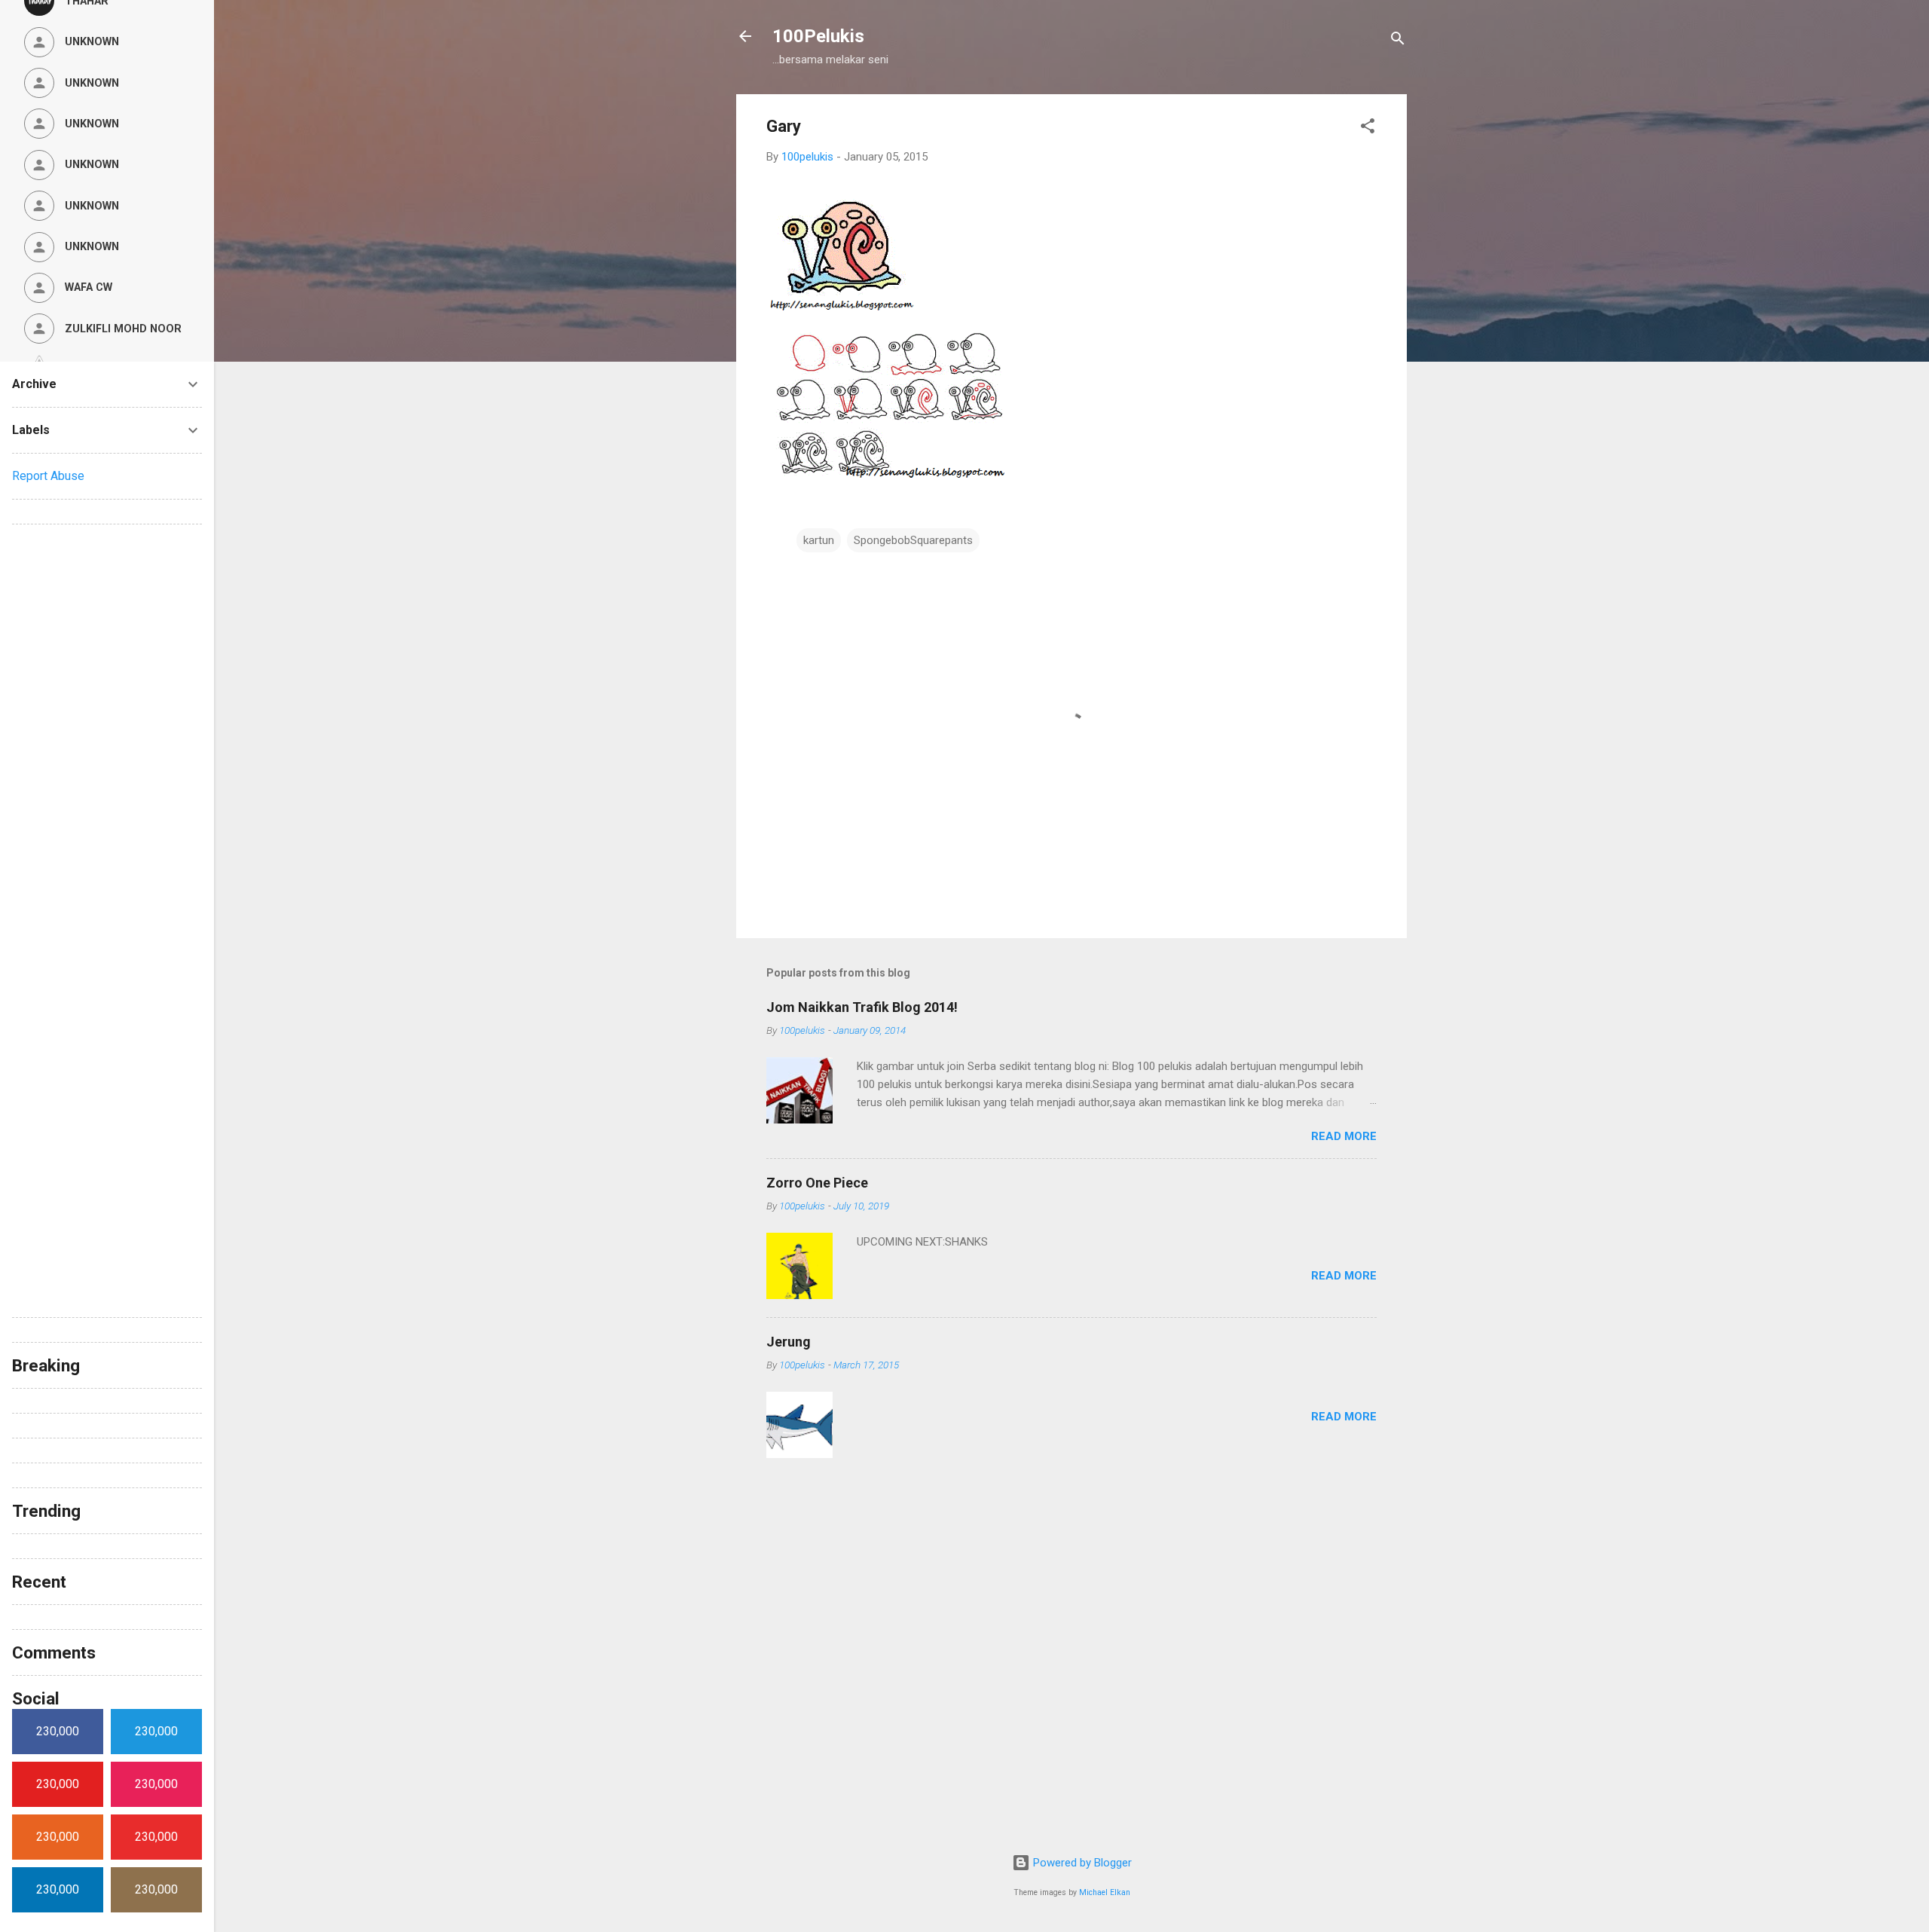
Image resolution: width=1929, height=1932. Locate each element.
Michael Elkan (1105, 1892)
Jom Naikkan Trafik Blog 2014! (862, 1007)
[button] (1368, 128)
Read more (1344, 1136)
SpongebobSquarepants (913, 540)
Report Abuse (48, 476)
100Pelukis (818, 36)
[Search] (1398, 41)
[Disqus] (107, 725)
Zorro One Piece (817, 1183)
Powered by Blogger (1081, 1863)
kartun (819, 540)
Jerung (789, 1342)
